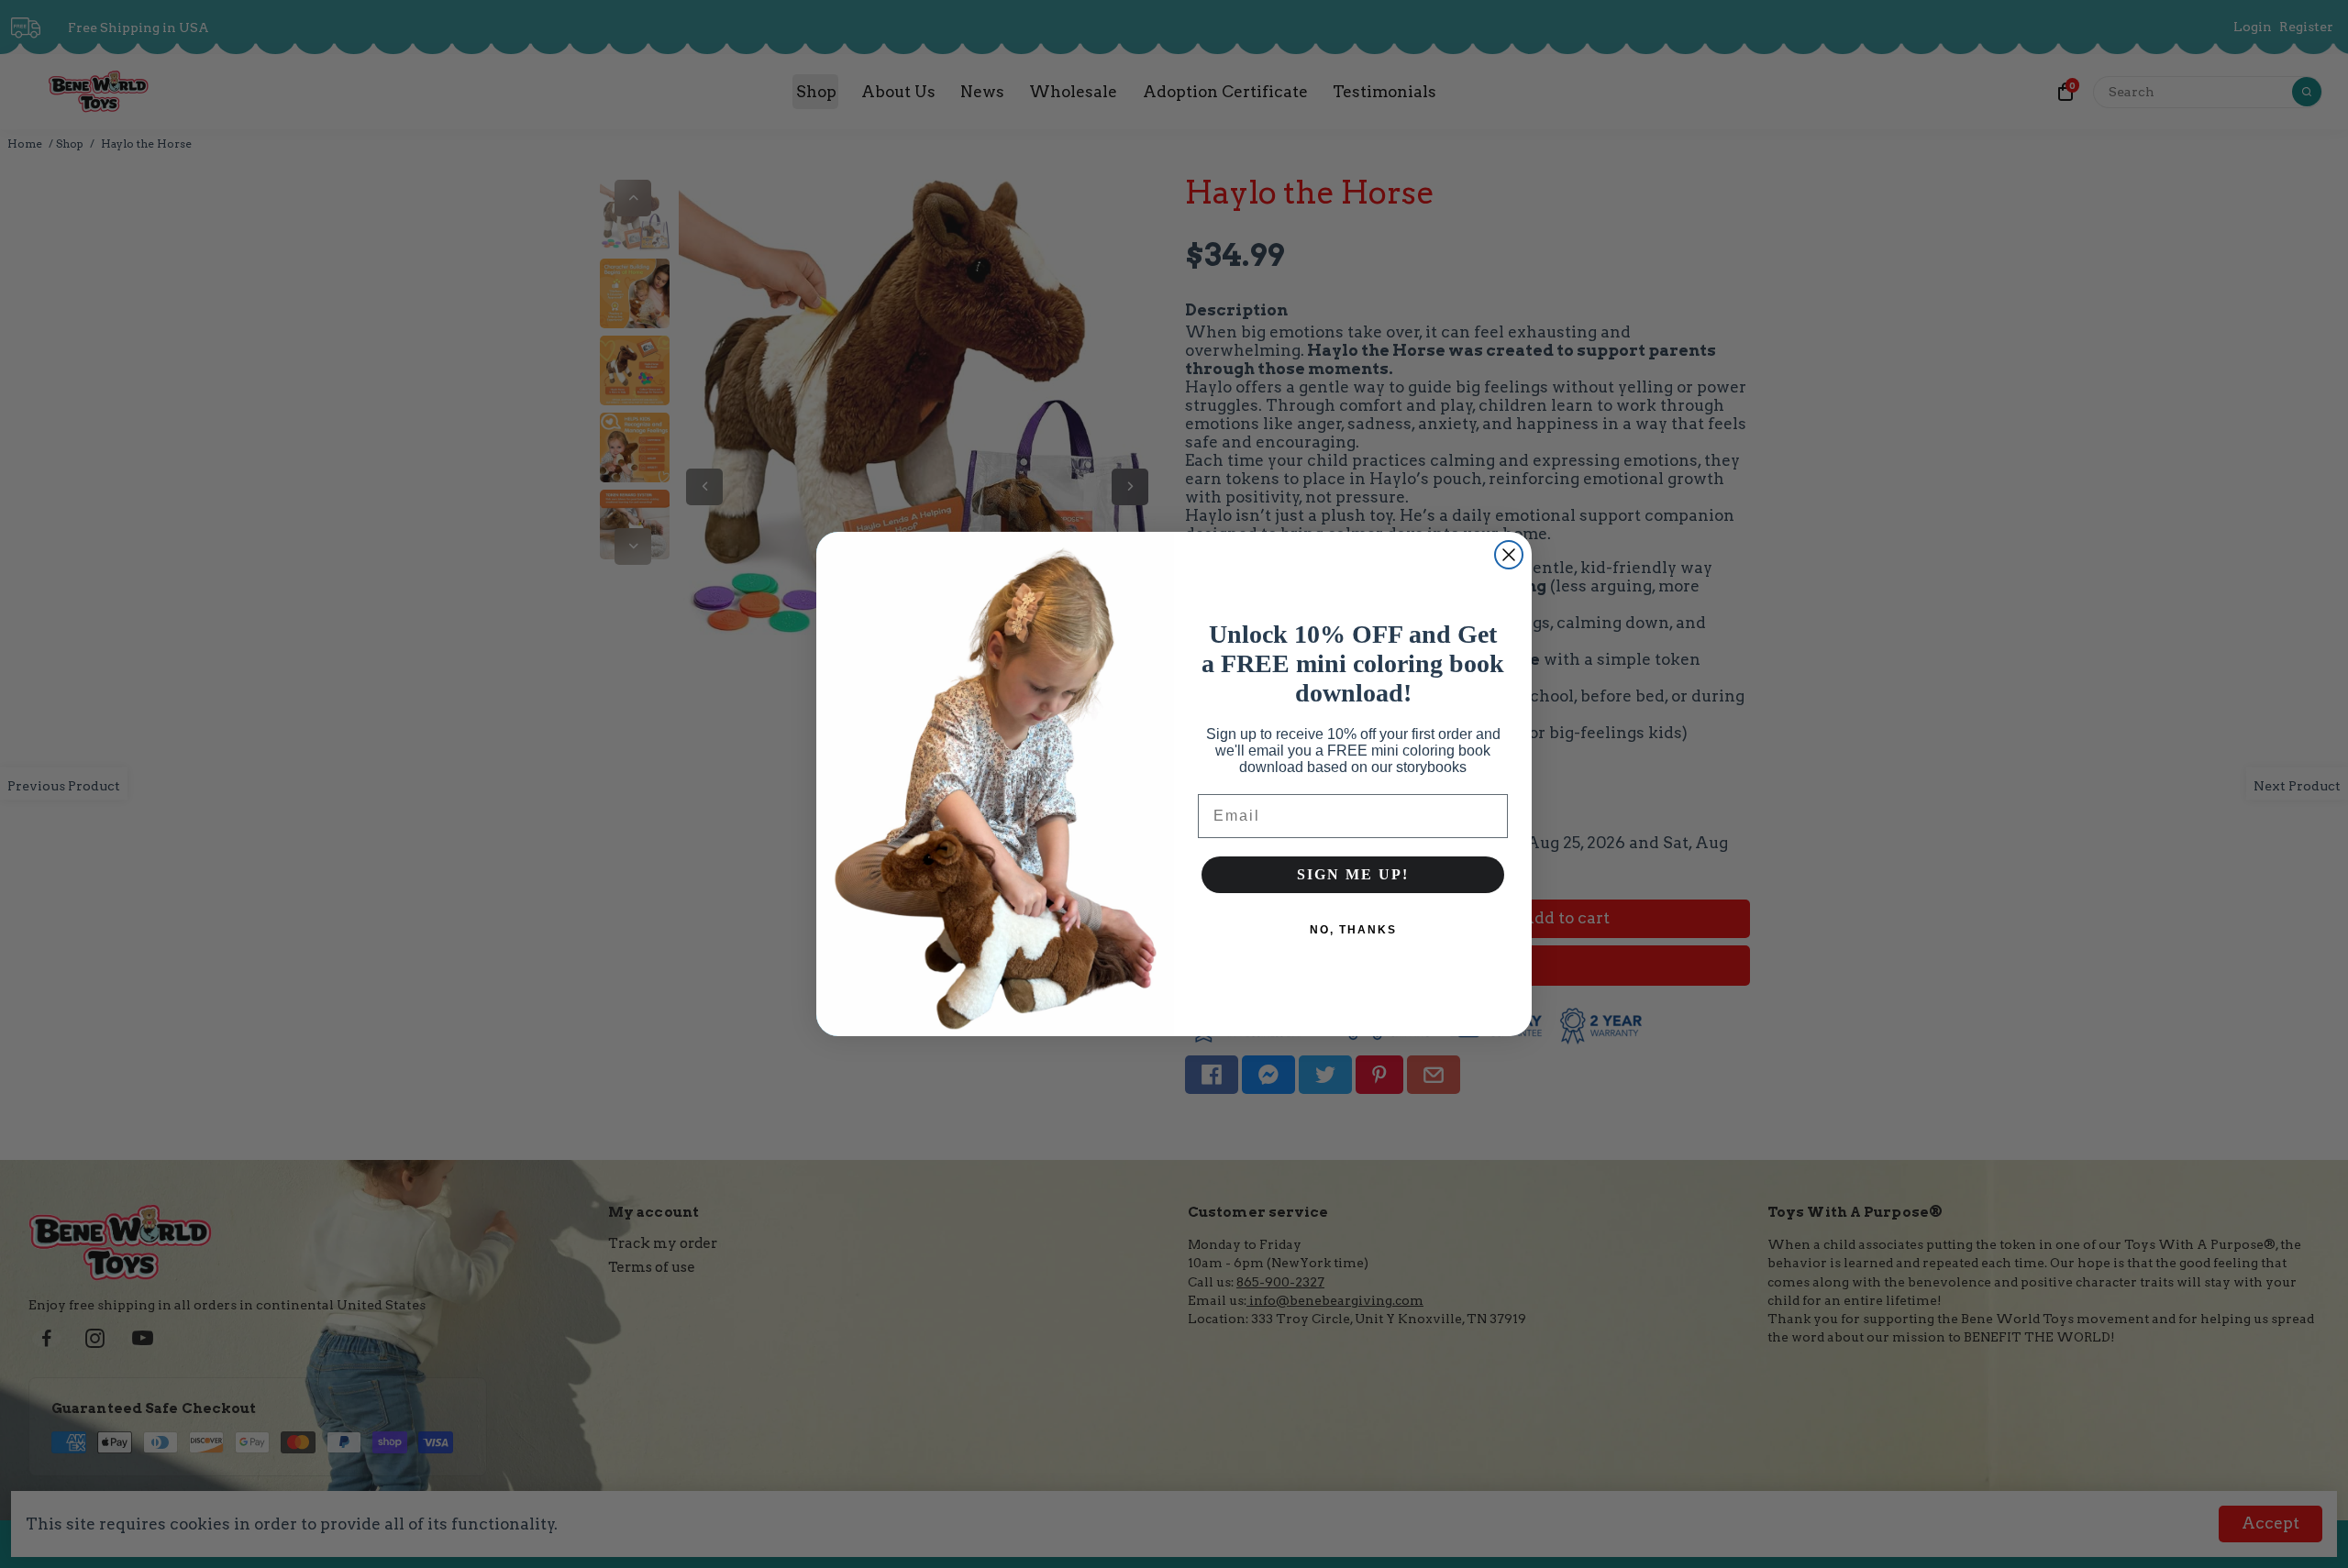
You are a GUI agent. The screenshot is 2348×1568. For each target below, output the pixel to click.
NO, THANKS (1353, 930)
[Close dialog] (1509, 555)
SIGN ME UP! (1353, 874)
